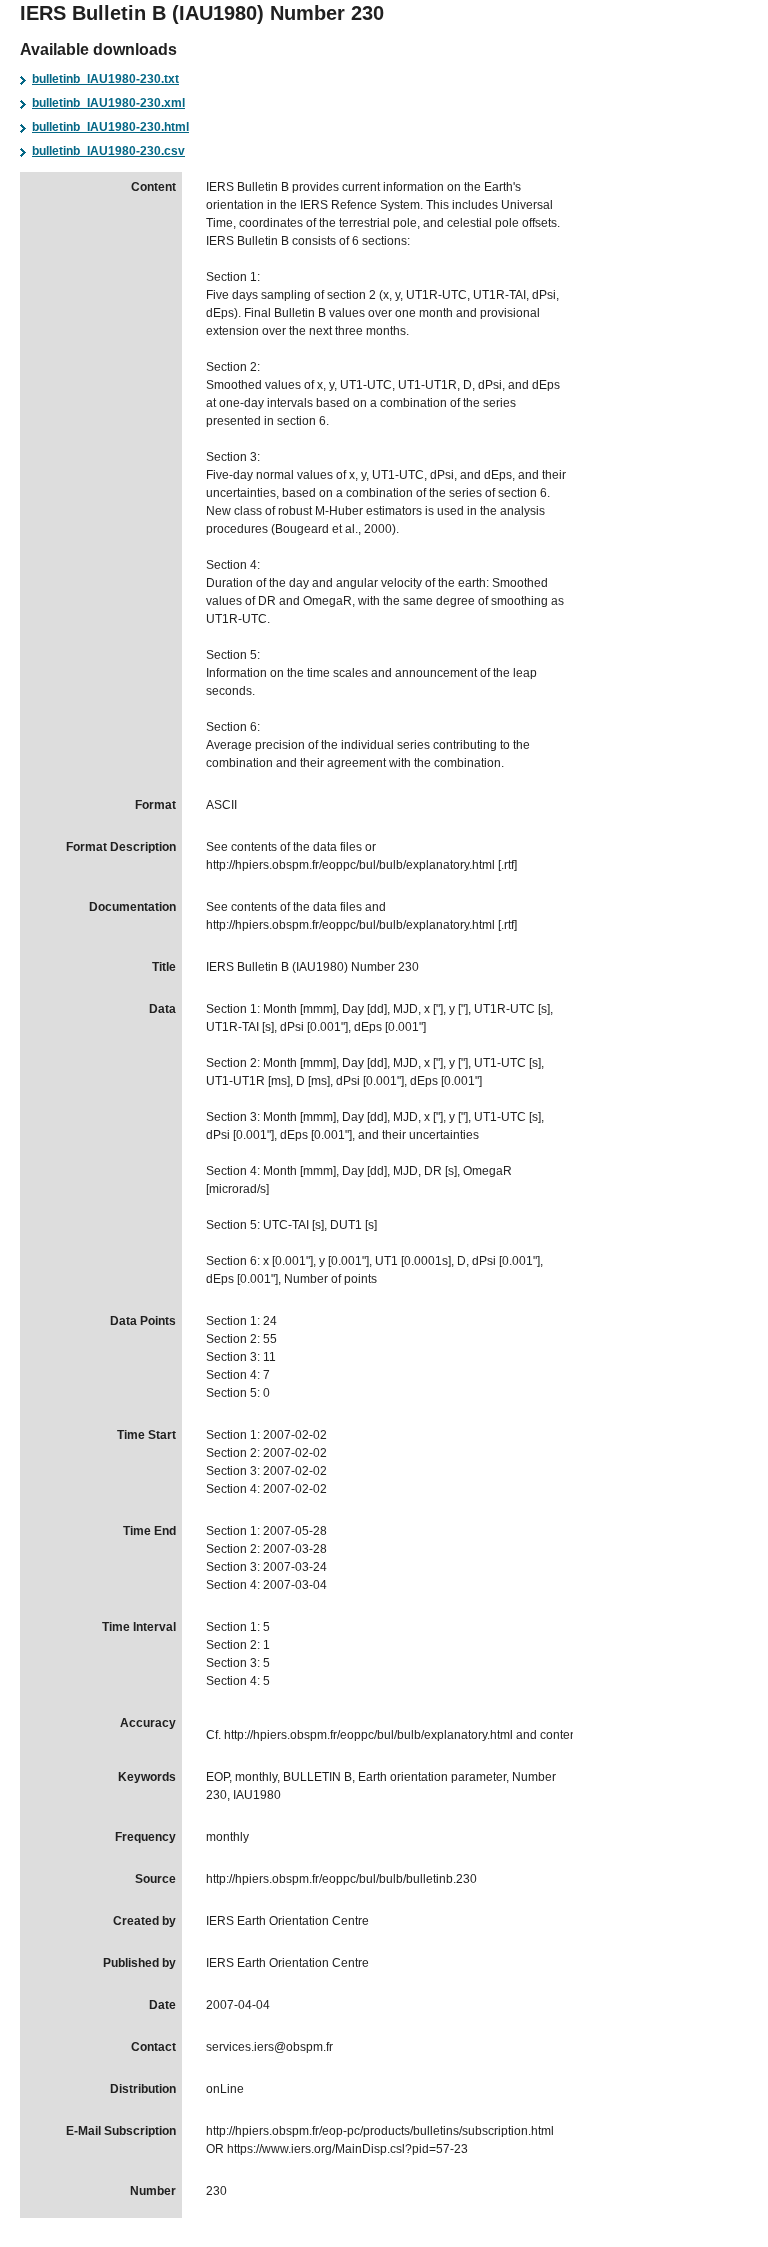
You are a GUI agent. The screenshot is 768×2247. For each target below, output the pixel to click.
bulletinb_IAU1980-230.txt (105, 79)
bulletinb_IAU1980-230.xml (108, 103)
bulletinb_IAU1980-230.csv (108, 151)
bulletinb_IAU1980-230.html (110, 127)
